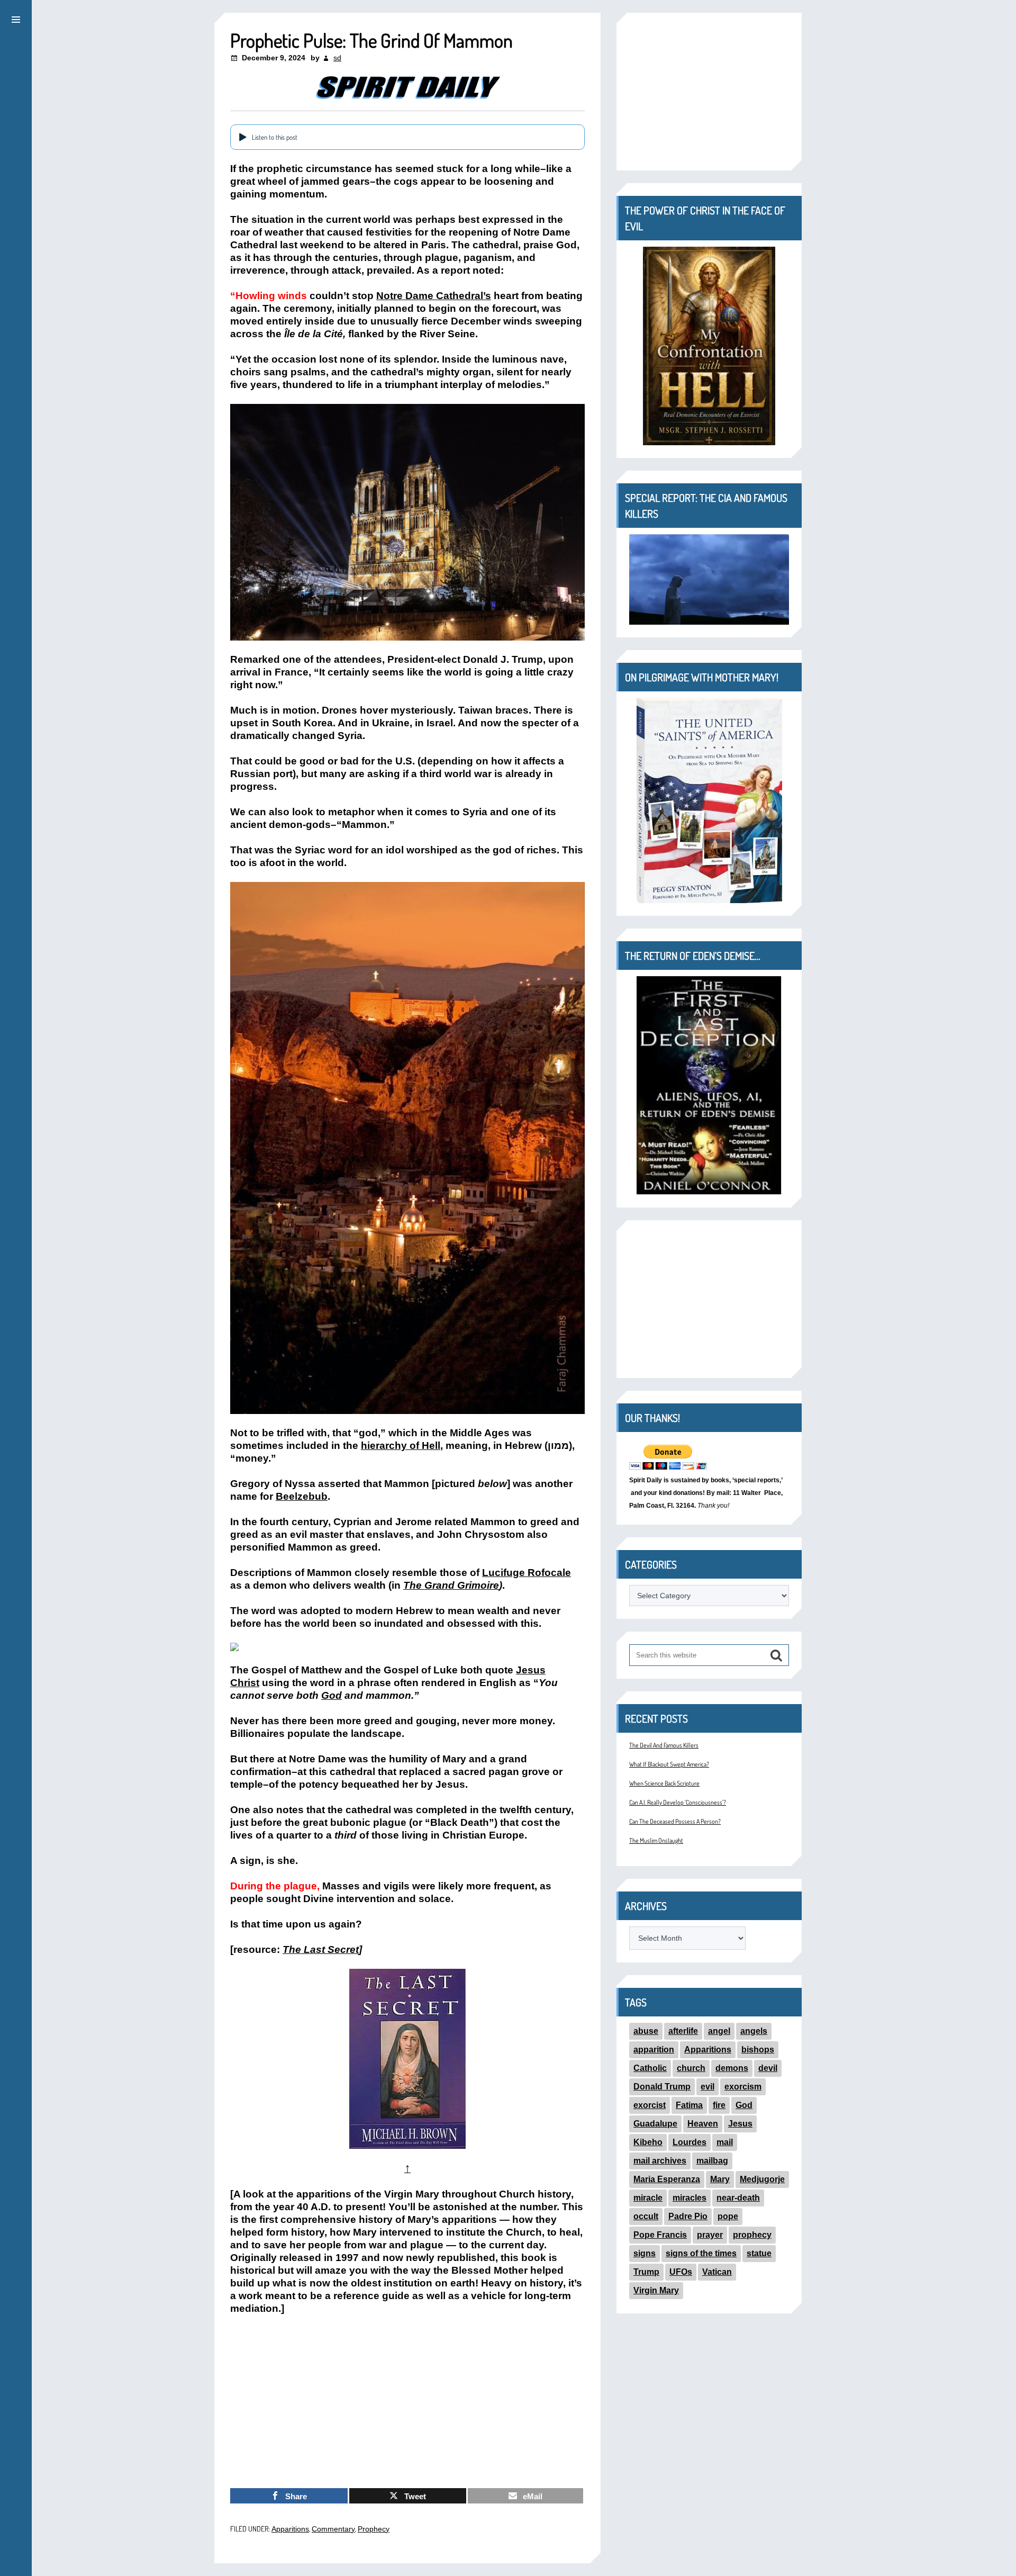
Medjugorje (762, 2179)
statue (759, 2253)
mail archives (660, 2161)
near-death (738, 2198)
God (332, 1695)
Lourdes (690, 2142)
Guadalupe (655, 2124)
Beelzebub (302, 1496)
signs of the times (701, 2253)
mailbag (712, 2161)
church (691, 2068)
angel (719, 2031)
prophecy (752, 2235)
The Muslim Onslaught (656, 1840)
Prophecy (374, 2529)
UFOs (681, 2272)
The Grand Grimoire (451, 1585)
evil (707, 2087)
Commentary (333, 2529)
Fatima (689, 2105)
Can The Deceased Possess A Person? (675, 1821)
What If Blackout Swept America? (669, 1764)
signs (645, 2253)
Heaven (703, 2124)
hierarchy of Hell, (402, 1445)
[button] (16, 18)
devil (768, 2068)
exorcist (650, 2105)
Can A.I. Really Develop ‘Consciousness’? (678, 1802)
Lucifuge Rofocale (527, 1573)
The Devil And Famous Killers (664, 1745)
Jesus (740, 2124)
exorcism (743, 2087)
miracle (648, 2198)
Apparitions (290, 2529)
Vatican (717, 2272)
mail (725, 2142)
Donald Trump (662, 2087)
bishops (758, 2050)
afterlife (683, 2031)
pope (728, 2216)
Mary (720, 2179)
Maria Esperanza (667, 2179)
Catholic (650, 2068)
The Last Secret (321, 1949)
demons (732, 2068)
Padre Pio (688, 2216)
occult (646, 2216)
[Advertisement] (407, 2402)
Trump (646, 2272)
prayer (710, 2235)
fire (719, 2105)
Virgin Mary (656, 2290)
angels (754, 2031)
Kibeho (648, 2142)
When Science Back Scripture (664, 1783)
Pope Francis (660, 2235)
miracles (690, 2198)
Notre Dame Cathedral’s (434, 296)
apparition (654, 2050)
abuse (646, 2031)
